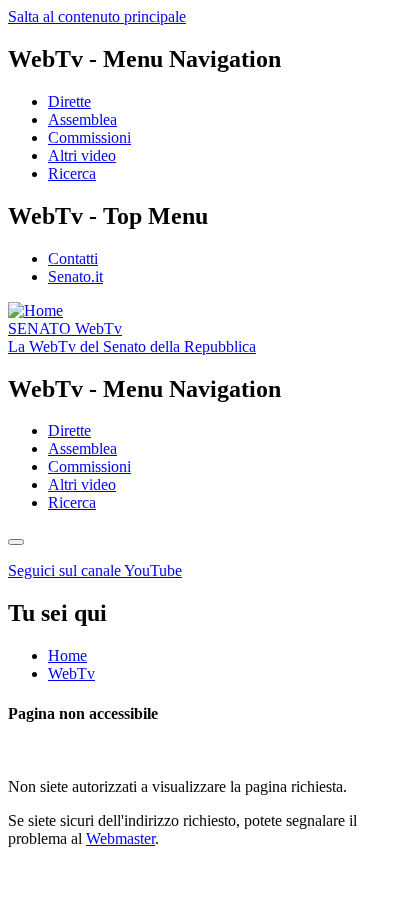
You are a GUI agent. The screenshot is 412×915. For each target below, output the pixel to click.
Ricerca (72, 173)
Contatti (73, 258)
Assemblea (82, 119)
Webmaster (120, 838)
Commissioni (89, 137)
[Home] (35, 310)
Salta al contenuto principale (97, 16)
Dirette (69, 101)
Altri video (82, 155)
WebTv (65, 328)
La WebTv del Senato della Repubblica (132, 346)
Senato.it (75, 276)
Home (67, 655)
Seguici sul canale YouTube (95, 570)
